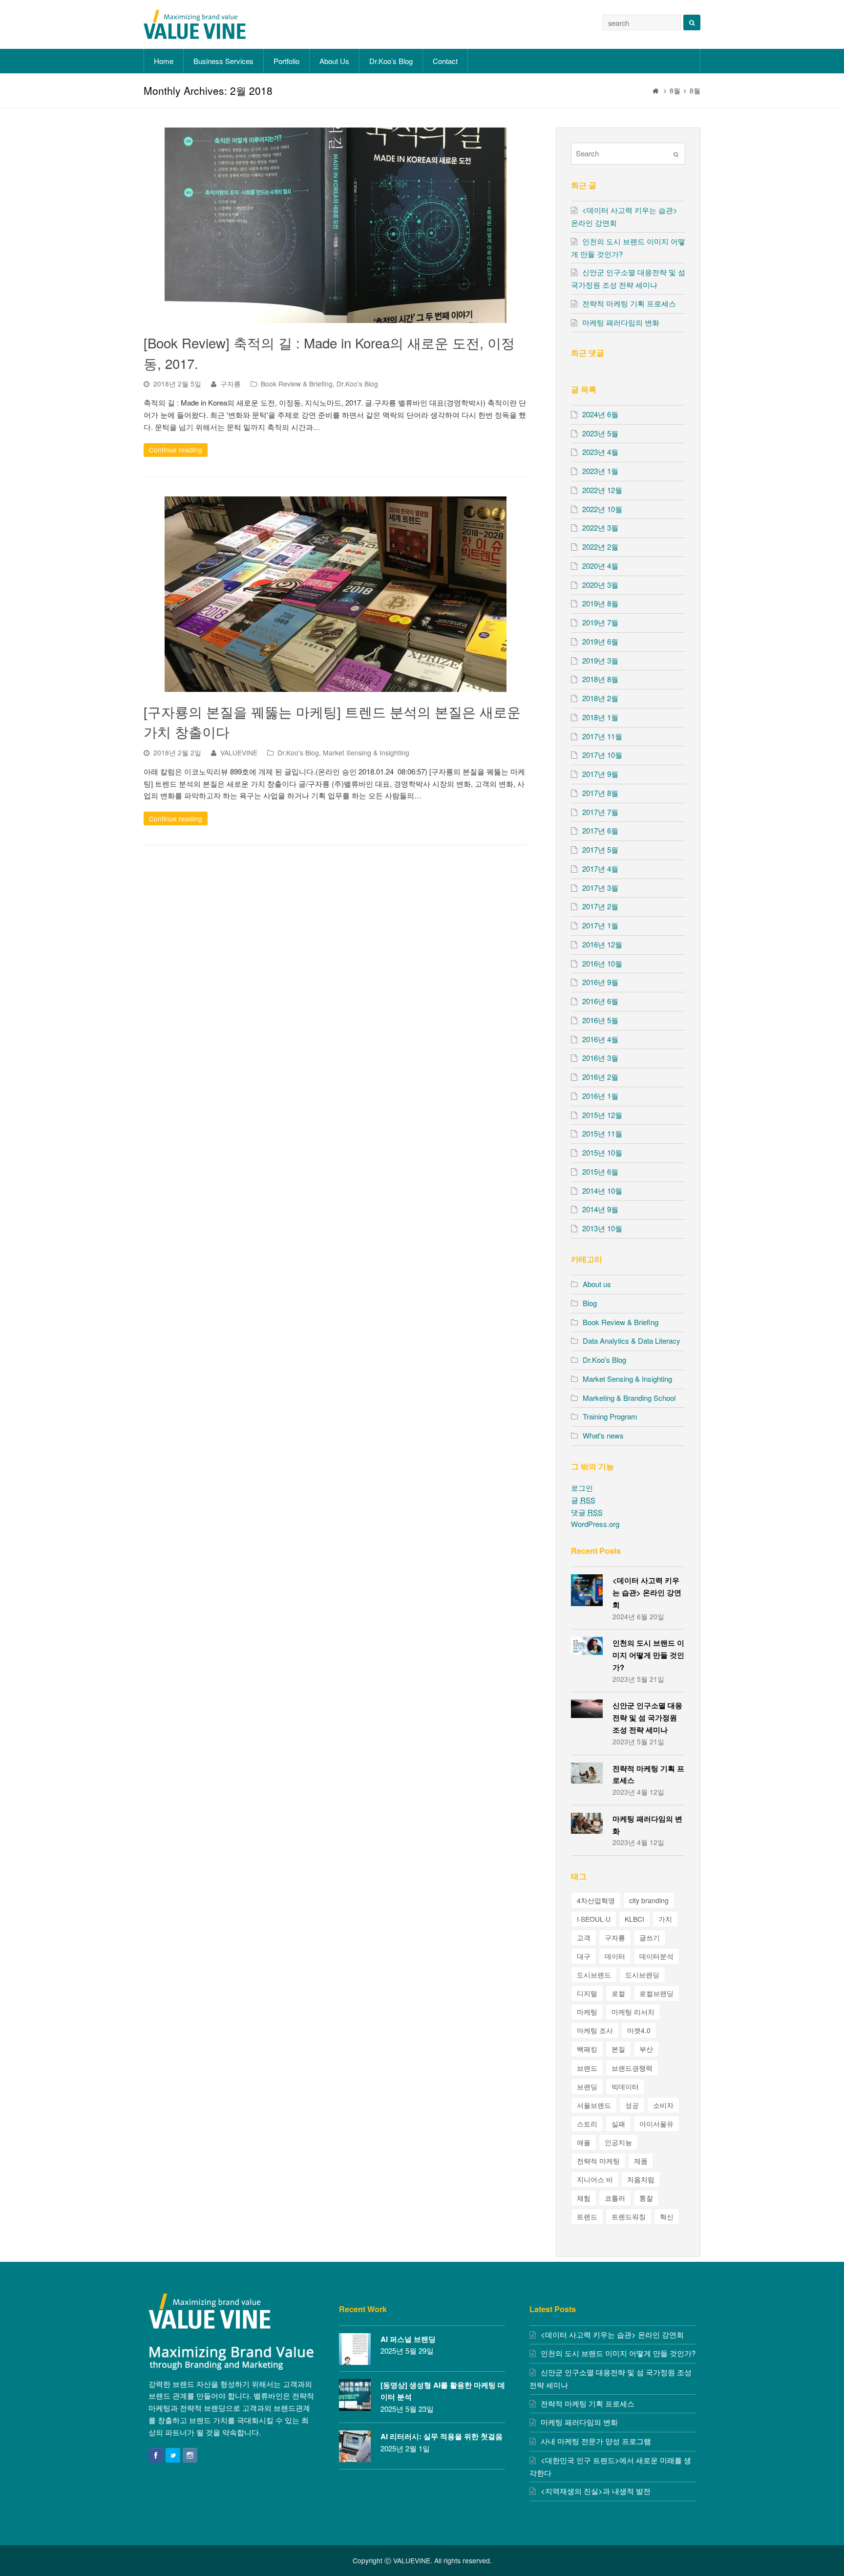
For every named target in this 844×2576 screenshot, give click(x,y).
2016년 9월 (600, 982)
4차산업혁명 (596, 1900)
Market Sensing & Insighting (366, 752)
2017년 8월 (600, 793)
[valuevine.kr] (195, 23)
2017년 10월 (602, 755)
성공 (632, 2105)
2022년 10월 (602, 509)
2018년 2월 (600, 698)
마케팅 (587, 2012)
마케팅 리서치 (633, 2012)
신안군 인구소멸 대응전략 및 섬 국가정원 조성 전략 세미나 (647, 1717)
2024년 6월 (600, 414)
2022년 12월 (602, 490)
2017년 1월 (600, 925)
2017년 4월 (600, 869)
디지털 (587, 1993)
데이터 (615, 1956)
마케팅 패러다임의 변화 (621, 322)
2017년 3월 (600, 888)
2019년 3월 (600, 660)
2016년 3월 (600, 1058)
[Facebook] (156, 2455)
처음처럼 (641, 2179)
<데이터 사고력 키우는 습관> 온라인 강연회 (647, 1592)
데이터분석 (656, 1956)
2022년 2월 (600, 547)
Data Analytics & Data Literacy (632, 1341)
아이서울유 (656, 2124)
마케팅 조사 (595, 2030)
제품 (641, 2161)
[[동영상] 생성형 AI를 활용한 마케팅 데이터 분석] (355, 2395)
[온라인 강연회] (587, 1590)
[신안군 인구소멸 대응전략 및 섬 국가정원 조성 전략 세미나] (587, 1708)
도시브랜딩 (642, 1975)
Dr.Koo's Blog (357, 384)
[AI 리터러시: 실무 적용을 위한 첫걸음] (355, 2446)
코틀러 (615, 2198)
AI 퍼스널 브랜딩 (408, 2339)
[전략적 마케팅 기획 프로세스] (587, 1773)
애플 (584, 2142)
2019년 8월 (600, 603)
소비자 (663, 2105)
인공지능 (618, 2142)
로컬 (618, 1993)
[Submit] (676, 154)
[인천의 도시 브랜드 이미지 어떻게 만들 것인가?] (587, 1646)
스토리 (587, 2124)
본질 (618, 2049)
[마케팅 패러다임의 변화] (587, 1823)
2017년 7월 (600, 812)
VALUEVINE (239, 752)
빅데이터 (625, 2086)
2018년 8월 (600, 679)
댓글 (587, 1512)
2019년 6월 (600, 641)
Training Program (610, 1416)
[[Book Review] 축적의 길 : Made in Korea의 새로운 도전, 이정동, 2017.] (336, 225)
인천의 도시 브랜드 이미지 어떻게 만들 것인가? (648, 1655)
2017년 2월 (600, 906)
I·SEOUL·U (594, 1919)
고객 (584, 1937)
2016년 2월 (600, 1077)
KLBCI (634, 1919)
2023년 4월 (600, 452)
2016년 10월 (602, 963)
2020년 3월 (600, 585)
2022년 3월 (600, 527)
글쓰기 (650, 1937)
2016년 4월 (600, 1039)
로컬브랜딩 (656, 1993)
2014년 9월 (600, 1209)
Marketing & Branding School (629, 1398)
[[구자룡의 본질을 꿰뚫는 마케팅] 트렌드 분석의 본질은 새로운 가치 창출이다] (336, 594)
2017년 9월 (600, 774)
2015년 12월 (602, 1115)
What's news (603, 1435)
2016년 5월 (600, 1020)
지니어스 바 (595, 2179)
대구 (584, 1956)
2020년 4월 (600, 566)
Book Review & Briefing (297, 384)
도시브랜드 (594, 1975)
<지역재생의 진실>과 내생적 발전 (596, 2491)
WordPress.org (595, 1524)
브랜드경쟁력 (632, 2068)
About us (597, 1284)
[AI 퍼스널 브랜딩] (355, 2349)
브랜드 (587, 2068)
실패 (618, 2124)
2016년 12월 (602, 944)
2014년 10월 (602, 1191)
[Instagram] (190, 2455)
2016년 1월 (600, 1096)
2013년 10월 (602, 1228)
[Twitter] (173, 2455)
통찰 (646, 2198)
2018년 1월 (600, 717)
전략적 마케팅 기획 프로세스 (629, 303)
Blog (590, 1303)
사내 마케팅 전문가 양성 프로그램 (596, 2441)
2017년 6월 (600, 830)
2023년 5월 (600, 433)
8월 (675, 91)
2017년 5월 (600, 849)
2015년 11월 (602, 1133)
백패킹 (587, 2049)
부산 (646, 2049)
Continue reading (176, 450)
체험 (584, 2198)
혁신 (667, 2216)
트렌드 (587, 2216)
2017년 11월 (602, 736)
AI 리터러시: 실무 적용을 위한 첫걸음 (442, 2436)
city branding (649, 1900)
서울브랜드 (594, 2105)
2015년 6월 (600, 1171)
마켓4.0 (639, 2030)
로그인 (582, 1488)
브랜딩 (587, 2086)
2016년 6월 (600, 1001)
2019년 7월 (600, 622)
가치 (665, 1919)
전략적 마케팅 (598, 2161)
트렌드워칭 (629, 2216)
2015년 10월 (602, 1152)
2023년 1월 (600, 471)
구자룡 (231, 384)
